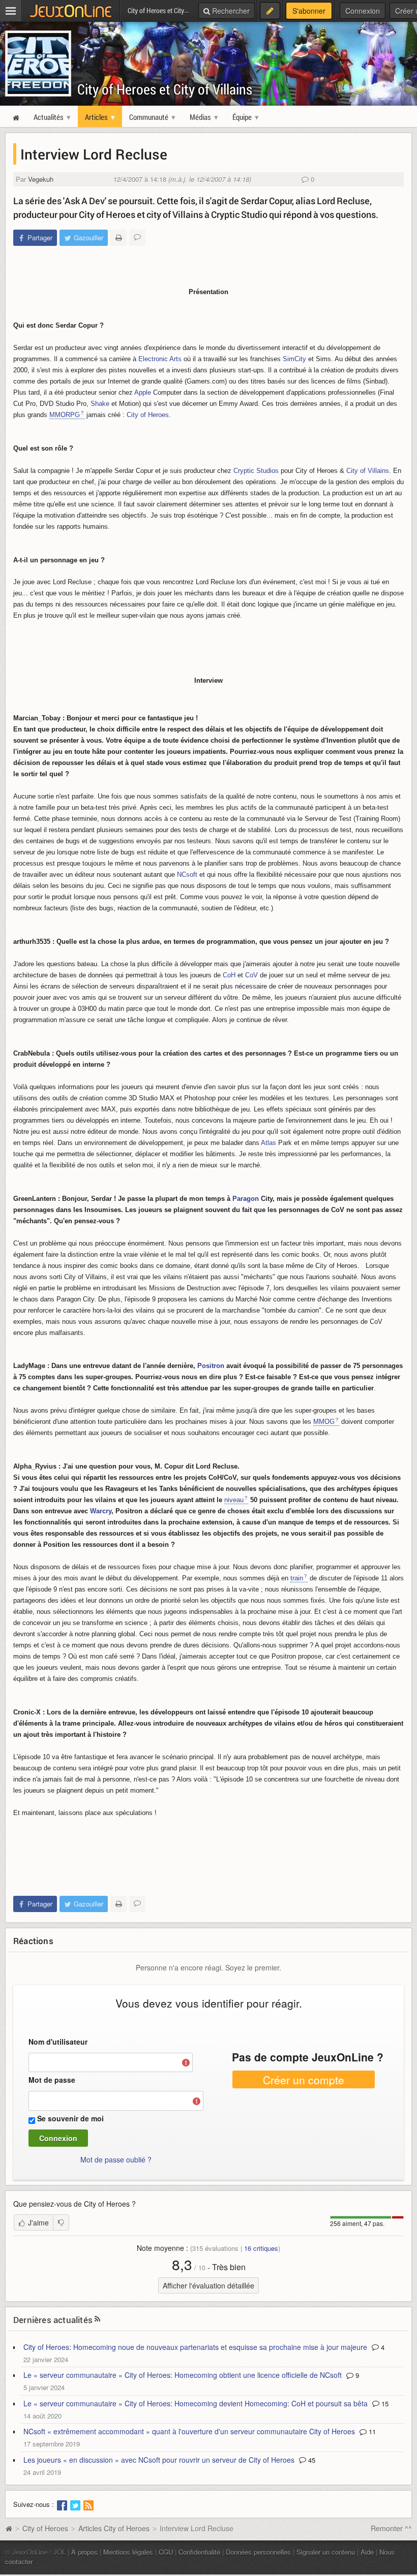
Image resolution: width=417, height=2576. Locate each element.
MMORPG (65, 415)
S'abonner (309, 11)
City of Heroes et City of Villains (165, 89)
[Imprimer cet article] (118, 238)
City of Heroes (148, 415)
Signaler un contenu (326, 2552)
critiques (261, 2248)
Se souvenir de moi (70, 2118)
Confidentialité (199, 2552)
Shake (100, 404)
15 (384, 2404)
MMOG (324, 1422)
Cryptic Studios (256, 471)
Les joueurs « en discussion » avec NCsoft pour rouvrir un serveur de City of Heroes (159, 2460)
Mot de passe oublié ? (116, 2159)
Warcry (101, 1511)
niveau (234, 1500)
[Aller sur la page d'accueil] (9, 2528)
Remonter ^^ (391, 2528)
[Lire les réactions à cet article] (137, 238)
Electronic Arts (160, 359)
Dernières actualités (53, 2320)
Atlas (269, 1143)
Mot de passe (52, 2080)
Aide (367, 2552)
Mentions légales (128, 2552)
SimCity (294, 359)
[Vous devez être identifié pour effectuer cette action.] (61, 2222)
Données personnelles (258, 2552)
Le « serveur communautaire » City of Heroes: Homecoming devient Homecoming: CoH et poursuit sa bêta (196, 2403)
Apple (143, 392)
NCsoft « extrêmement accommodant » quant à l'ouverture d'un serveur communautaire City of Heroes (189, 2431)
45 (311, 2460)
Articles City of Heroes (114, 2528)
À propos (84, 2552)
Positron (211, 1366)
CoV (251, 975)
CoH (229, 975)
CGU (166, 2552)
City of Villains (368, 471)
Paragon (246, 1199)
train (297, 1578)
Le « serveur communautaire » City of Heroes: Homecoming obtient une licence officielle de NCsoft (183, 2375)
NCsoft (187, 874)
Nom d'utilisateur (58, 2042)
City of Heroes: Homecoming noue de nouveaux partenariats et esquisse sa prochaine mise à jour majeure (195, 2347)
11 (371, 2431)
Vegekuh (41, 179)
